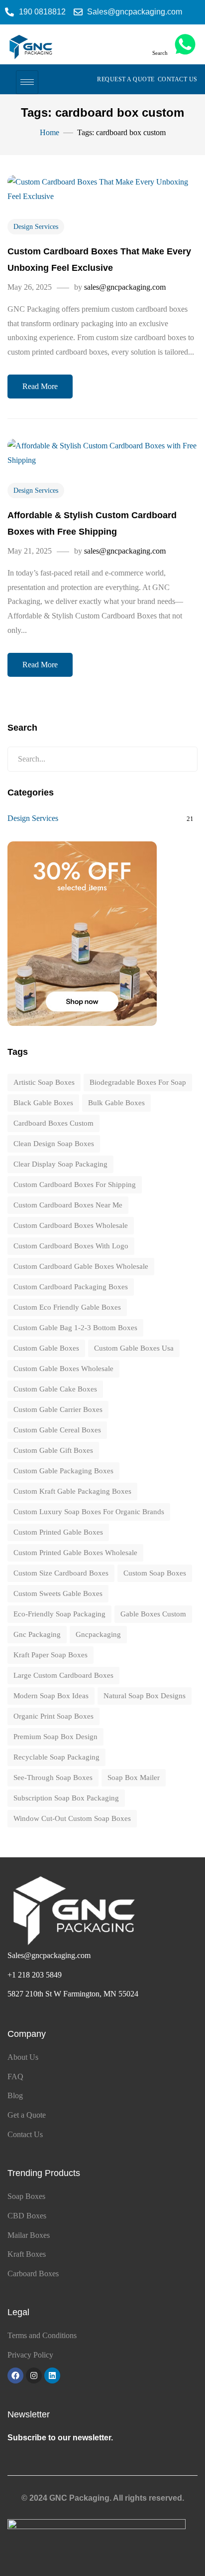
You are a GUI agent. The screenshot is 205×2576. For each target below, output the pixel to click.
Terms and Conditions (42, 2335)
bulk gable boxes (116, 1103)
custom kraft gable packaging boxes (72, 1491)
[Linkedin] (52, 2376)
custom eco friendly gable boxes (67, 1307)
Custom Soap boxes (155, 1573)
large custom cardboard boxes (63, 1675)
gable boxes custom (153, 1614)
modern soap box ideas (51, 1696)
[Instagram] (34, 2376)
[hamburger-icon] (27, 82)
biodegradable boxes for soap (138, 1082)
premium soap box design (55, 1737)
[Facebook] (15, 2376)
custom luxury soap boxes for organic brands (89, 1512)
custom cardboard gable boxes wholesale (81, 1266)
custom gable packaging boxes (63, 1471)
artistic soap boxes (44, 1082)
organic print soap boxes (53, 1716)
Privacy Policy (30, 2355)
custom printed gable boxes (58, 1532)
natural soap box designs (145, 1696)
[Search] (182, 759)
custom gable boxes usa (134, 1348)
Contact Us (178, 79)
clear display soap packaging (60, 1164)
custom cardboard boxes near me (68, 1205)
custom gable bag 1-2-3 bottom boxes (75, 1328)
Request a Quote (126, 79)
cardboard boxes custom (53, 1123)
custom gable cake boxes (55, 1389)
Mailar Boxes (29, 2235)
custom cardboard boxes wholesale (71, 1225)
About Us (23, 2057)
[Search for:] (102, 759)
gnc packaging (37, 1634)
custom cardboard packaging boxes (71, 1287)
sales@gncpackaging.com (125, 287)
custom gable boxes (46, 1348)
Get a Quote (27, 2115)
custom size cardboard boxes (61, 1573)
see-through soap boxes (53, 1778)
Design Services (36, 227)
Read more (40, 386)
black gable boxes (43, 1103)
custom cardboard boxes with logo (71, 1246)
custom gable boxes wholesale (63, 1369)
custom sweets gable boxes (58, 1593)
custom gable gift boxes (53, 1450)
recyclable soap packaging (56, 1757)
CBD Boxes (27, 2216)
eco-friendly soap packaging (59, 1614)
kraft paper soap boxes (51, 1655)
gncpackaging (98, 1634)
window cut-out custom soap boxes (72, 1818)
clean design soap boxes (54, 1144)
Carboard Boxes (33, 2274)
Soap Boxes (26, 2196)
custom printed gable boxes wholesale (75, 1553)
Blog (15, 2095)
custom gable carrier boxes (58, 1409)
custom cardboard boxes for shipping (75, 1185)
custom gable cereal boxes (57, 1430)
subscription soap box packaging (66, 1798)
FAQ (15, 2077)
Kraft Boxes (27, 2254)
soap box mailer (134, 1778)
